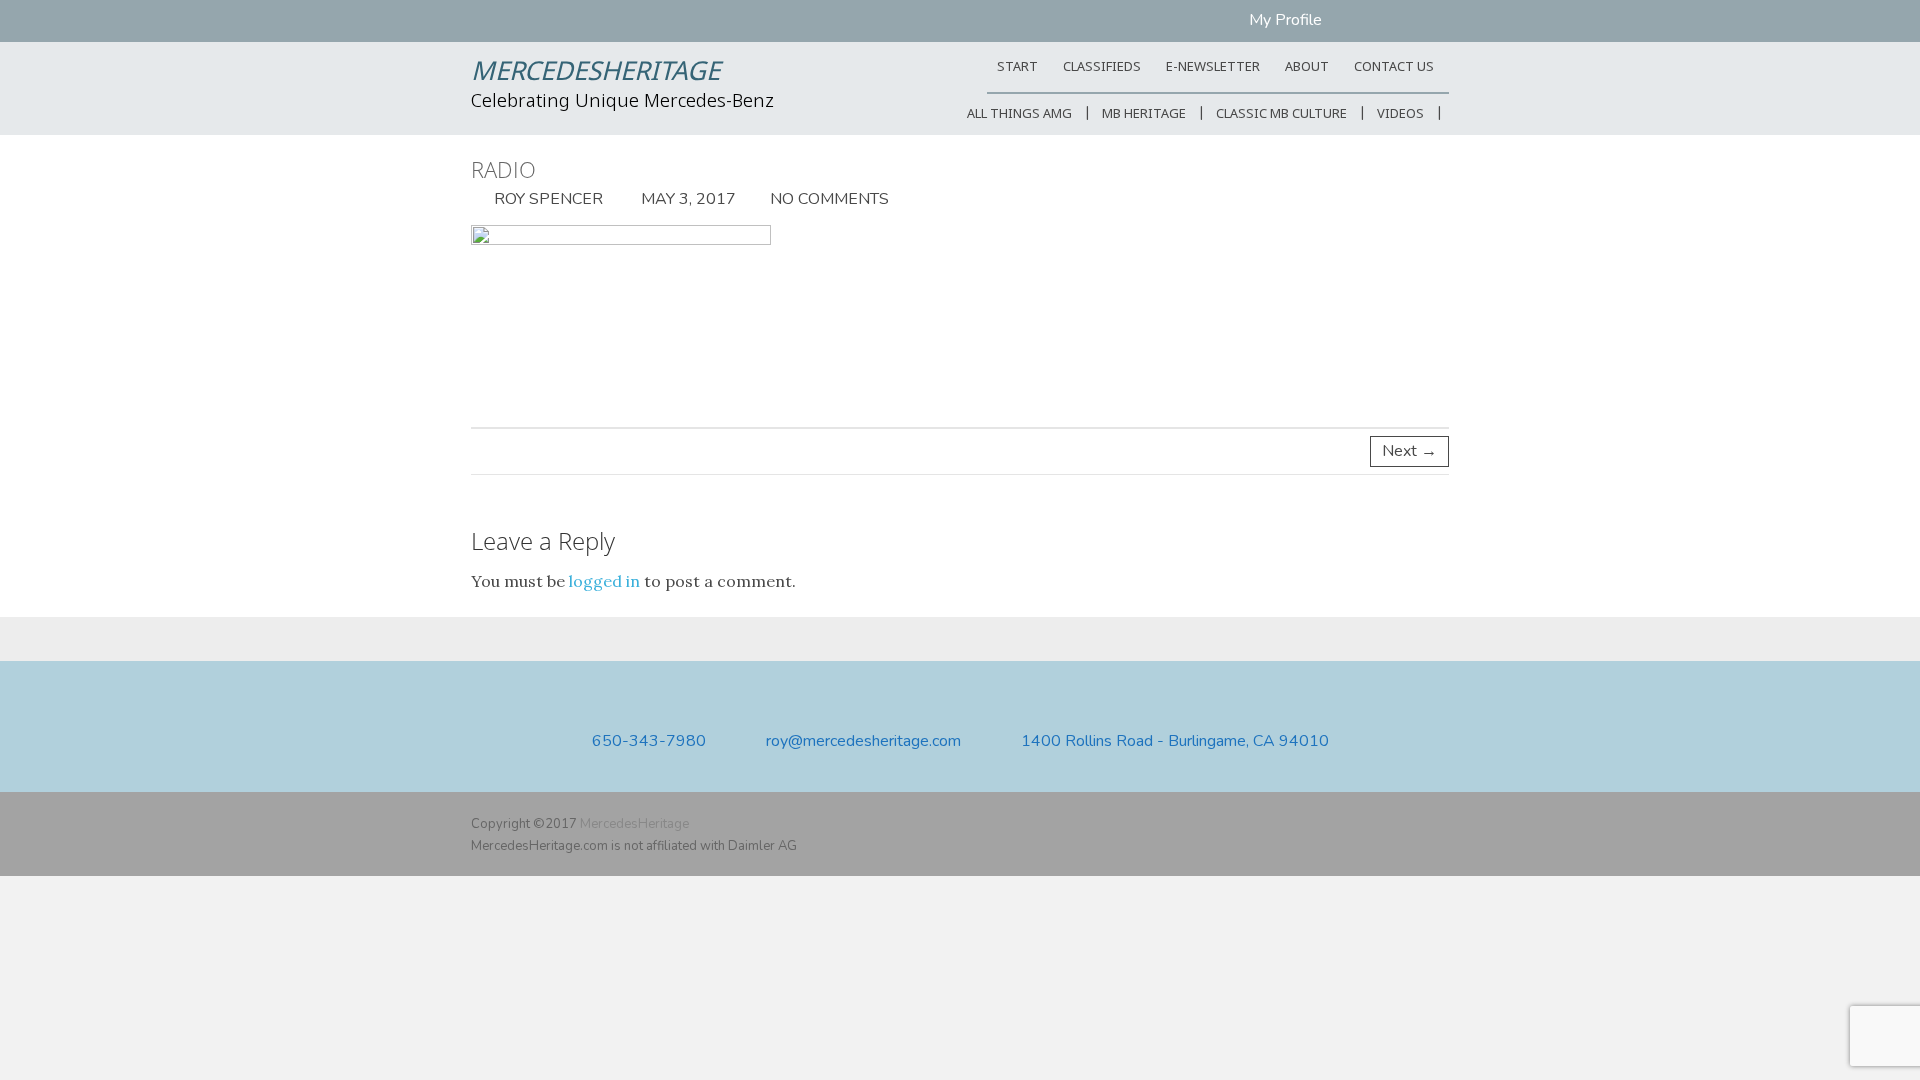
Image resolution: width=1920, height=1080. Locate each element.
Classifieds (1102, 67)
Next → (1409, 451)
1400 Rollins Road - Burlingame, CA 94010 (1175, 741)
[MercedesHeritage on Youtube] (1408, 824)
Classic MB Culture (1281, 114)
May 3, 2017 (686, 199)
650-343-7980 (649, 741)
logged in (604, 581)
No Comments (829, 199)
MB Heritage (1144, 114)
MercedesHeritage (595, 73)
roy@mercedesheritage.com (863, 741)
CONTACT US (1394, 67)
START (1017, 67)
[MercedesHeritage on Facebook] (1379, 824)
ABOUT (1307, 67)
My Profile (1285, 20)
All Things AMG (1019, 114)
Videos (1400, 114)
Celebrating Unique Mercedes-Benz (622, 102)
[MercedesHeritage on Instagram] (1437, 824)
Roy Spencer (546, 199)
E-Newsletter (1213, 67)
